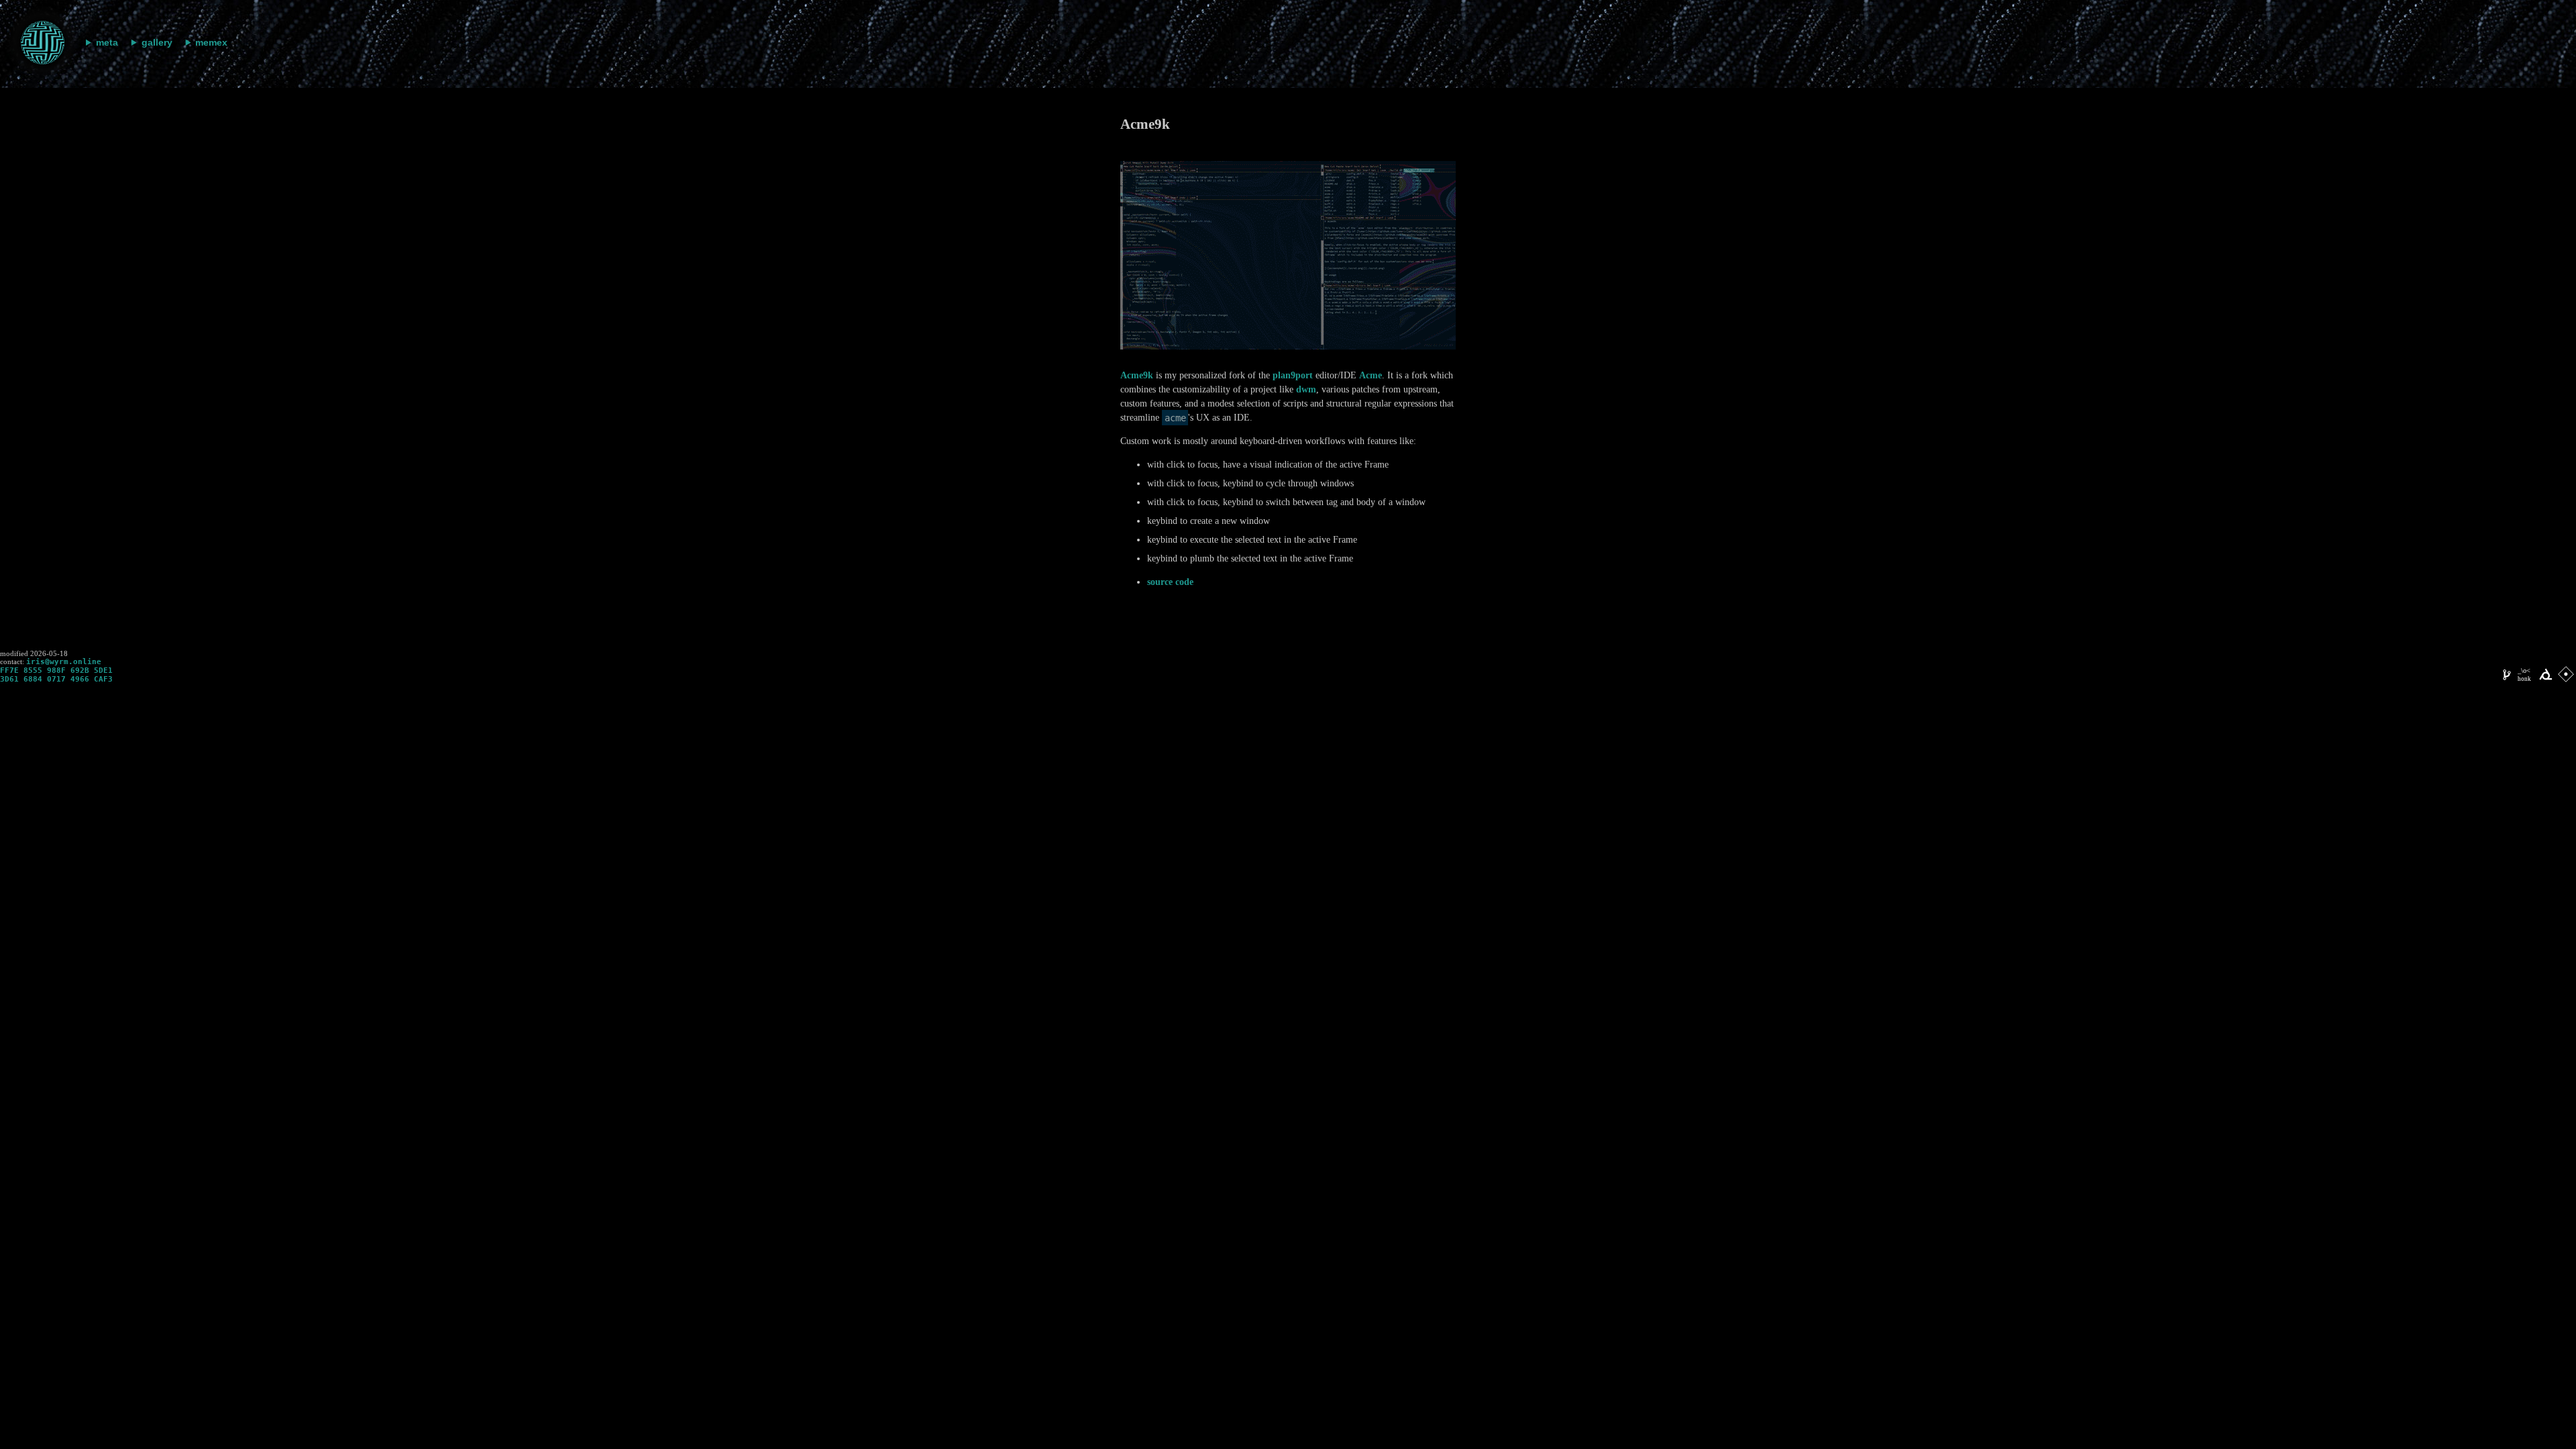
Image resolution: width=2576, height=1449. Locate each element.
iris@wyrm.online (64, 662)
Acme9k (1137, 375)
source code (1170, 582)
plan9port (1293, 375)
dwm (1306, 389)
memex (211, 42)
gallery (157, 42)
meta (107, 42)
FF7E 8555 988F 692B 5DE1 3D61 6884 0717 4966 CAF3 (56, 675)
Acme (1371, 375)
